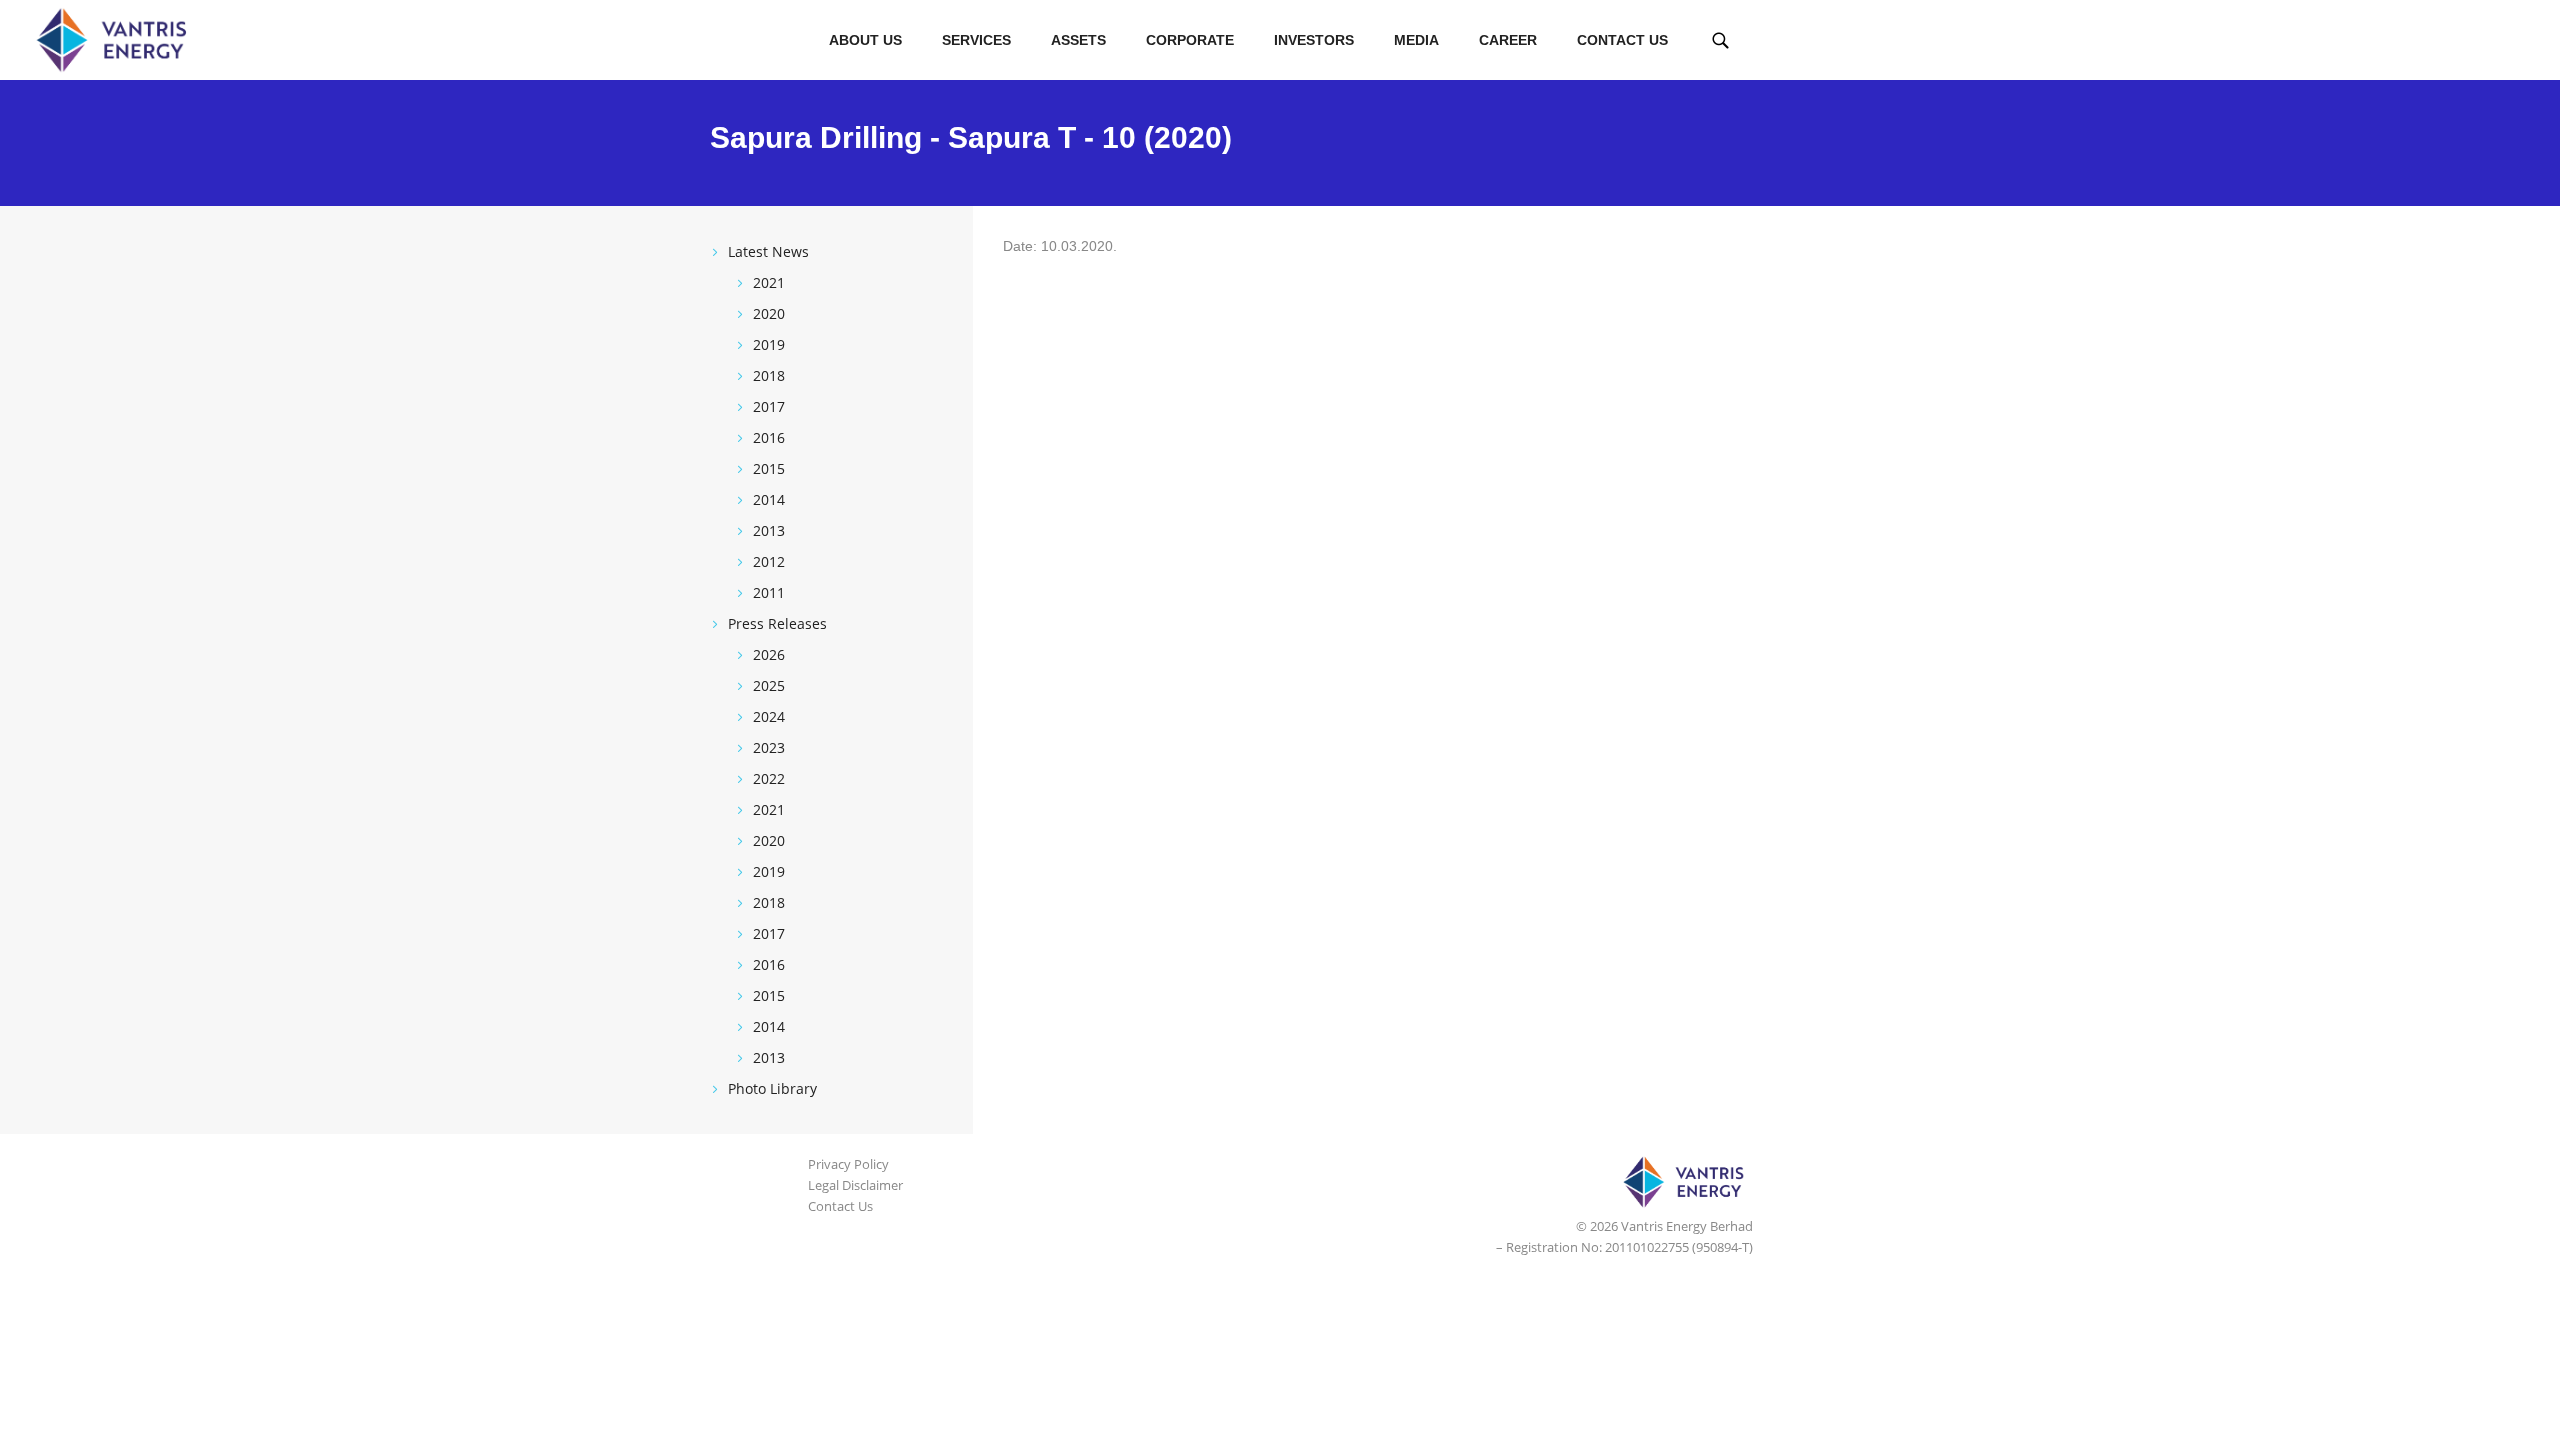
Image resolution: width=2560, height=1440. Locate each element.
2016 (769, 437)
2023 (769, 747)
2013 (769, 530)
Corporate (1190, 40)
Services (976, 40)
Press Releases (777, 623)
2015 (769, 468)
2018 (769, 375)
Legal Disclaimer (855, 1185)
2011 (769, 592)
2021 (769, 282)
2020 (769, 313)
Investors (1314, 40)
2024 (769, 716)
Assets (1078, 40)
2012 (769, 561)
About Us (865, 40)
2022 (769, 778)
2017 (769, 406)
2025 (769, 685)
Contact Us (1622, 40)
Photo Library (772, 1088)
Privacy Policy (848, 1164)
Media (1416, 40)
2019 (769, 344)
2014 (769, 499)
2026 (769, 654)
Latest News (768, 251)
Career (1508, 40)
